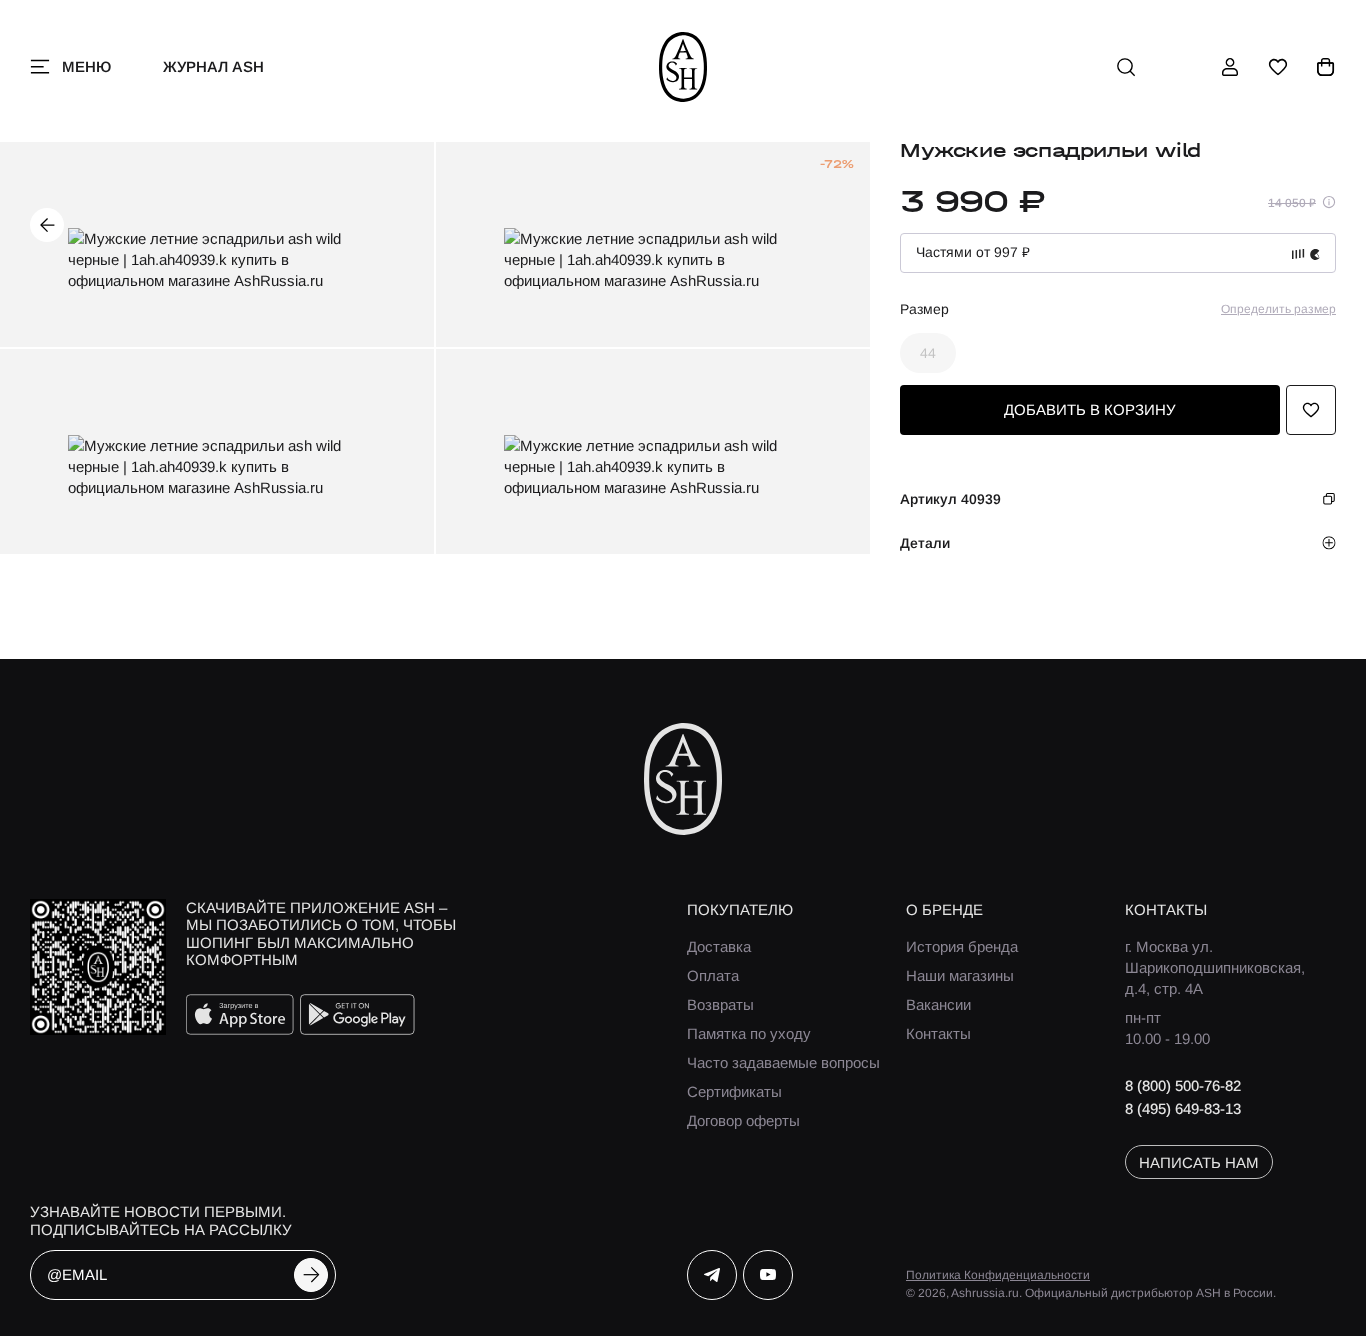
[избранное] (1278, 67)
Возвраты (720, 1004)
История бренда (962, 946)
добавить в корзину (1090, 409)
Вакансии (938, 1004)
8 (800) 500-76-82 (1183, 1085)
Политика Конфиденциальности (998, 1275)
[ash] (683, 67)
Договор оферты (743, 1120)
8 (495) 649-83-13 (1183, 1108)
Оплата (713, 975)
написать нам (1199, 1162)
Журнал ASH (213, 66)
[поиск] (1126, 67)
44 (928, 353)
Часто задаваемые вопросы (783, 1062)
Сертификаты (734, 1091)
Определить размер (1278, 309)
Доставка (719, 946)
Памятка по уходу (749, 1033)
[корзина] (1326, 67)
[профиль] (1230, 67)
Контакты (938, 1033)
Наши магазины (960, 975)
